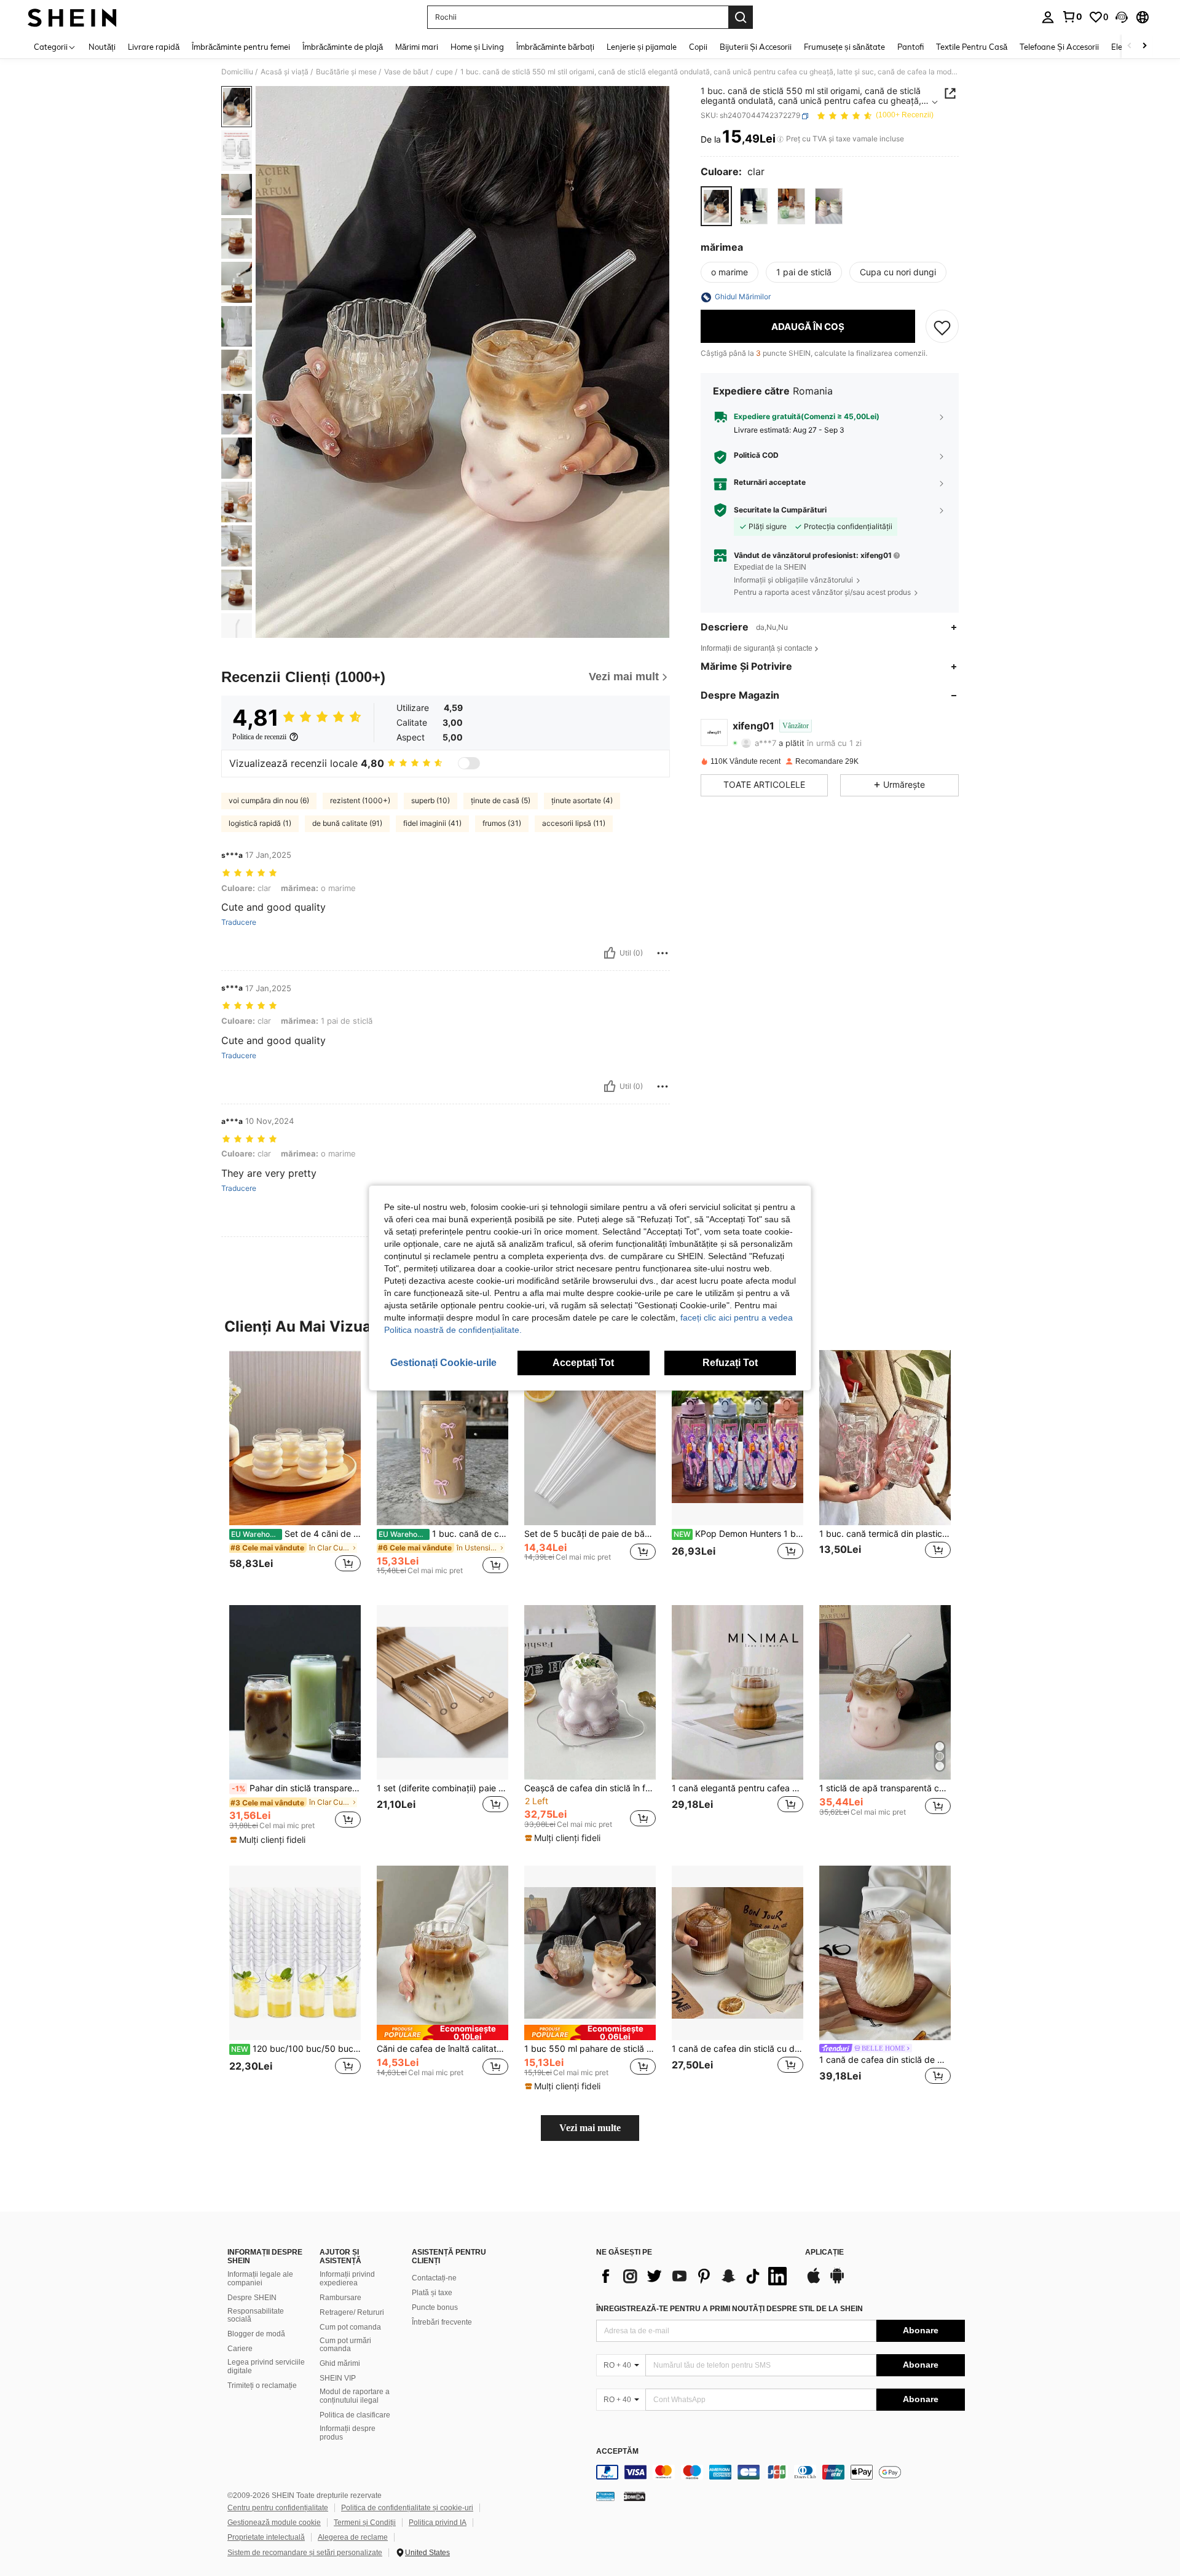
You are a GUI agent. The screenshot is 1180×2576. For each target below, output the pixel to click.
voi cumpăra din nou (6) (269, 800)
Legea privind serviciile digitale (266, 2366)
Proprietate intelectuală (266, 2537)
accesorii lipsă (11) (574, 823)
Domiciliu (237, 72)
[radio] (716, 206)
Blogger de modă (256, 2334)
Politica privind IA (438, 2523)
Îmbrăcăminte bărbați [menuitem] (555, 47)
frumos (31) (502, 823)
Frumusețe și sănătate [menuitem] (844, 47)
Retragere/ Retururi (352, 2312)
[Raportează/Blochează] (663, 953)
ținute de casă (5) (501, 800)
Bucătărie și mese (346, 72)
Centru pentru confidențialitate (278, 2508)
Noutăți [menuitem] (102, 47)
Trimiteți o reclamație (262, 2386)
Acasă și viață (285, 72)
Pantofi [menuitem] (911, 47)
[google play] (837, 2282)
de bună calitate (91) (347, 823)
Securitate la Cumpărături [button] (780, 510)
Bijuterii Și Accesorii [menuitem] (756, 47)
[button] (1122, 17)
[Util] (610, 953)
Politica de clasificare (355, 2415)
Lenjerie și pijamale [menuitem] (642, 47)
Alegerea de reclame (353, 2537)
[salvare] (942, 327)
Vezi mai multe (590, 2128)
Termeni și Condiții (365, 2523)
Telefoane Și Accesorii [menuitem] (1059, 47)
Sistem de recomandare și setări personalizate (305, 2553)
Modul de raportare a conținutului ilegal (355, 2396)
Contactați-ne (434, 2278)
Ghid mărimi (340, 2363)
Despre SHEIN (252, 2298)
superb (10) (431, 800)
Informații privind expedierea (347, 2279)
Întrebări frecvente (442, 2322)
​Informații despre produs (348, 2433)
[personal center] (1048, 17)
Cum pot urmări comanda (345, 2345)
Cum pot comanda (350, 2327)
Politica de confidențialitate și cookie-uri (407, 2508)
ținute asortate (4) (582, 800)
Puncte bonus (435, 2307)
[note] (269, 1840)
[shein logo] (72, 17)
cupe (444, 72)
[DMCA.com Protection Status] (635, 2496)
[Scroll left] (1130, 46)
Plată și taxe (432, 2293)
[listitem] (295, 1468)
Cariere (240, 2349)
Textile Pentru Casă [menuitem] (972, 47)
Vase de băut (406, 72)
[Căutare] (741, 17)
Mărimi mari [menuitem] (417, 47)
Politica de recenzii (259, 737)
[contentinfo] (781, 2472)
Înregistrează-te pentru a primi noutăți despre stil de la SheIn (730, 2309)
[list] (694, 2276)
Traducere (239, 922)
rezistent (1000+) (360, 800)
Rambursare (340, 2298)
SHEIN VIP (338, 2378)
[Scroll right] (1144, 46)
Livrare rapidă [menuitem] (154, 47)
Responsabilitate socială (256, 2315)
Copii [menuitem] (698, 47)
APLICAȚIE (824, 2252)
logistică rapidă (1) (260, 823)
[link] (1072, 17)
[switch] (469, 763)
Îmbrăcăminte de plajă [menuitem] (343, 47)
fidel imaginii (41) (432, 823)
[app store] (814, 2282)
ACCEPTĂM (617, 2452)
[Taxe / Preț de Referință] (780, 139)
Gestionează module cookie (274, 2523)
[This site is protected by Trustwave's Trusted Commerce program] (605, 2496)
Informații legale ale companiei (260, 2279)
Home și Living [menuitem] (477, 47)
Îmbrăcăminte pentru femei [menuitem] (241, 47)
